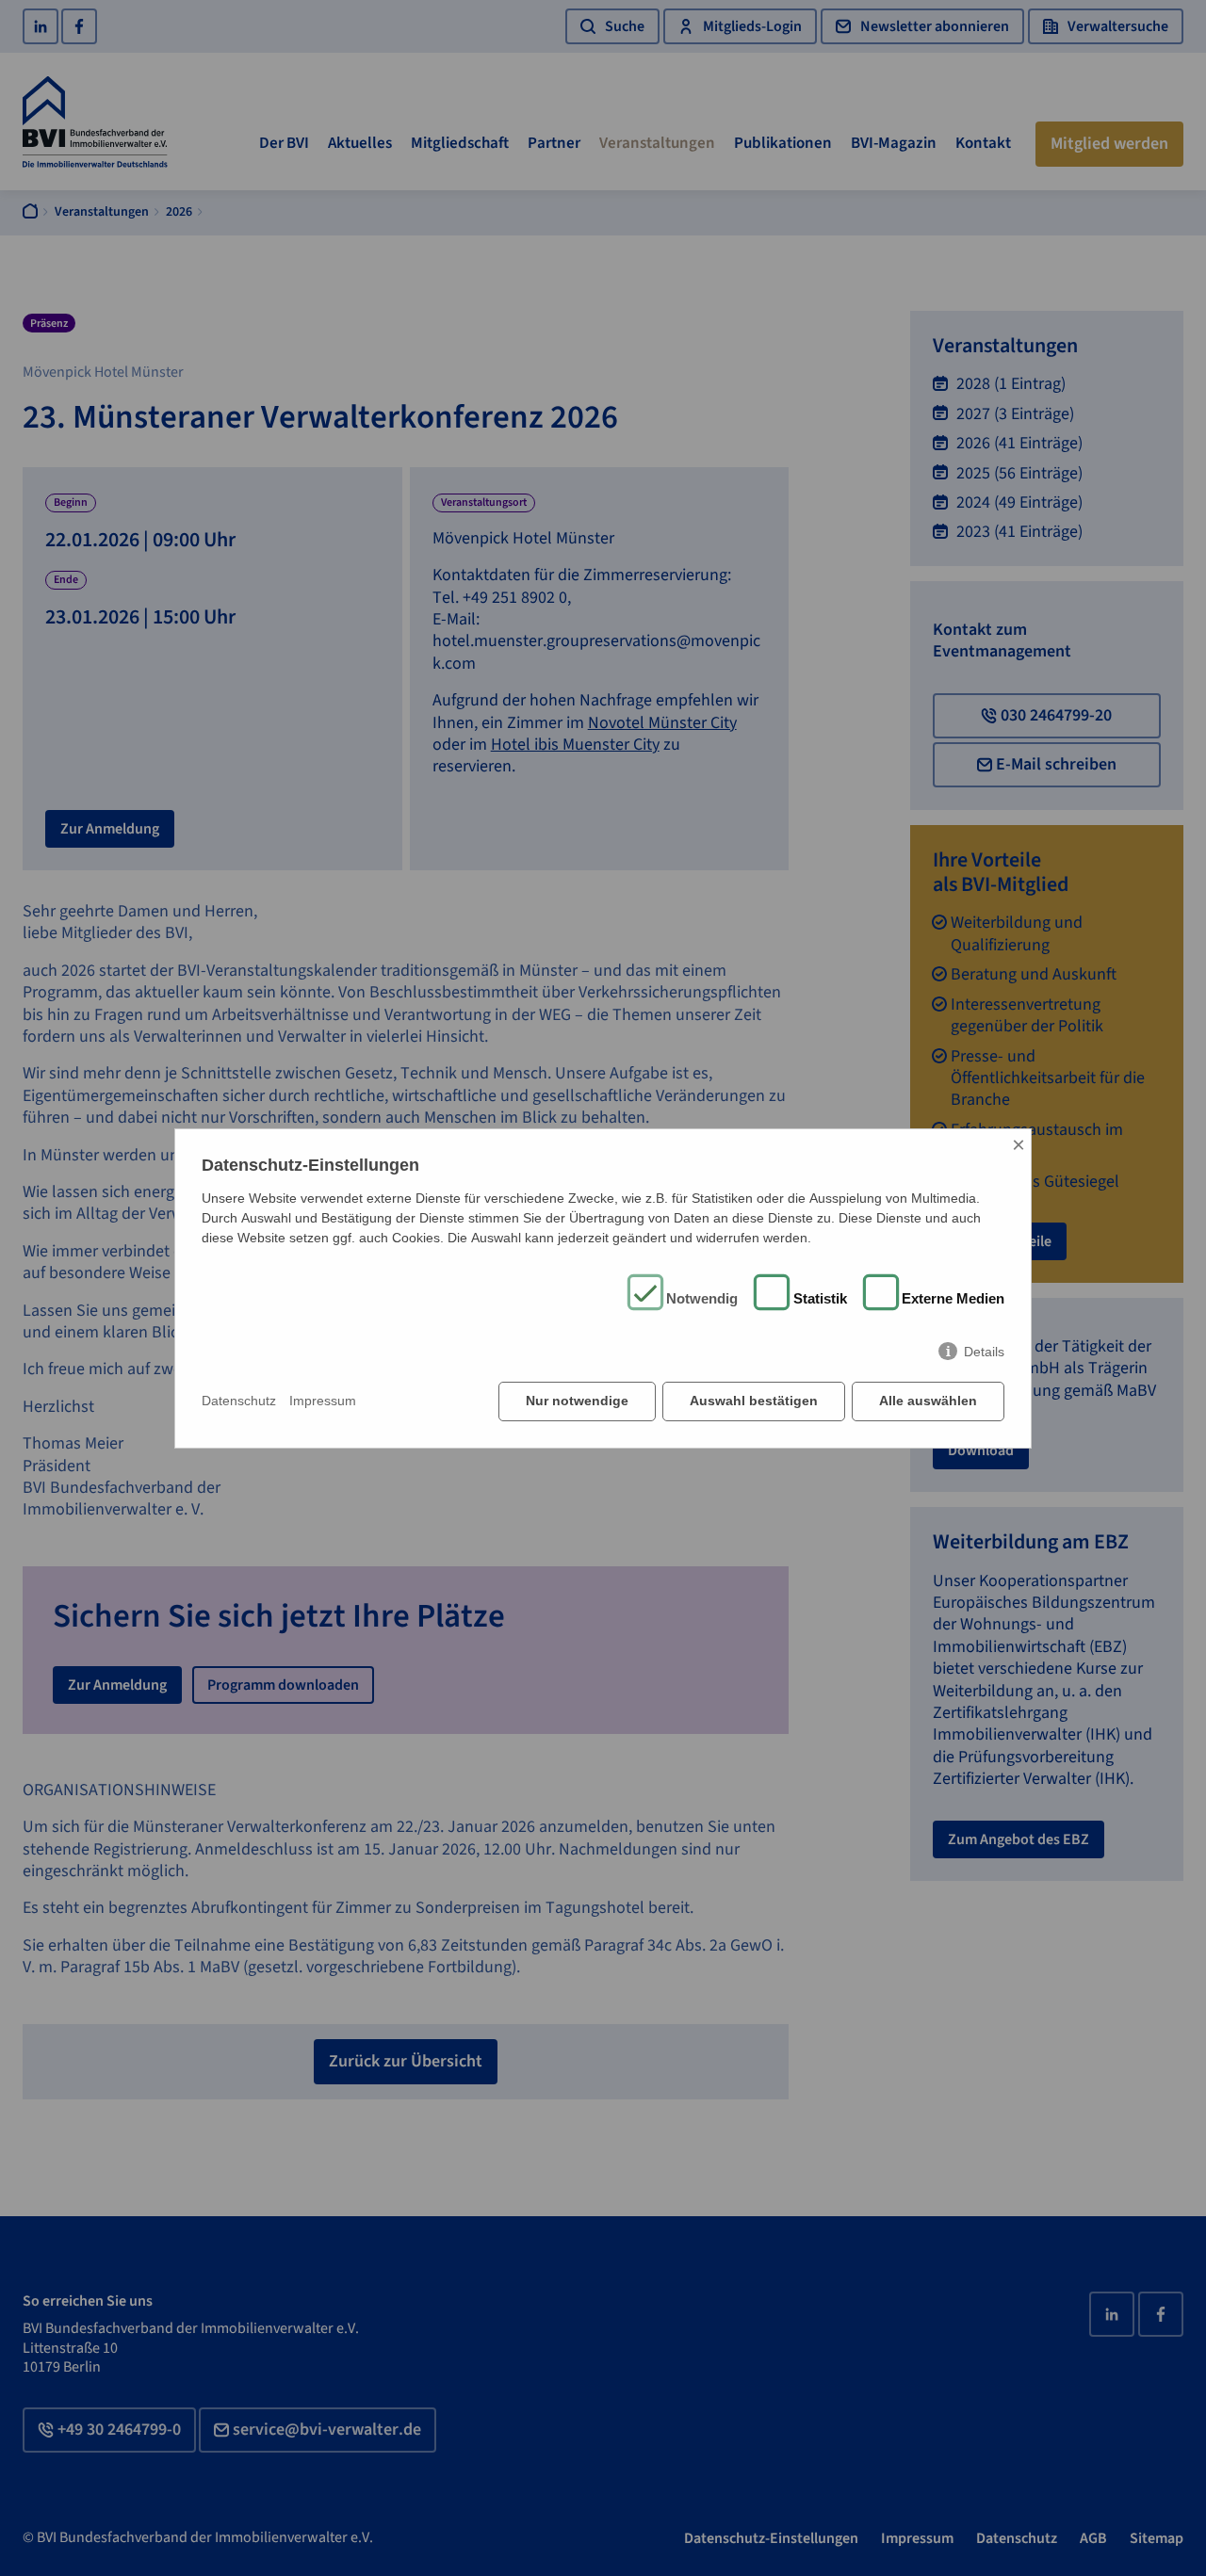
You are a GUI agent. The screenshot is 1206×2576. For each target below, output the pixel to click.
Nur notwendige (577, 1401)
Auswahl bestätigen (754, 1401)
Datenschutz (239, 1401)
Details (984, 1352)
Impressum (323, 1401)
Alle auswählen (928, 1401)
